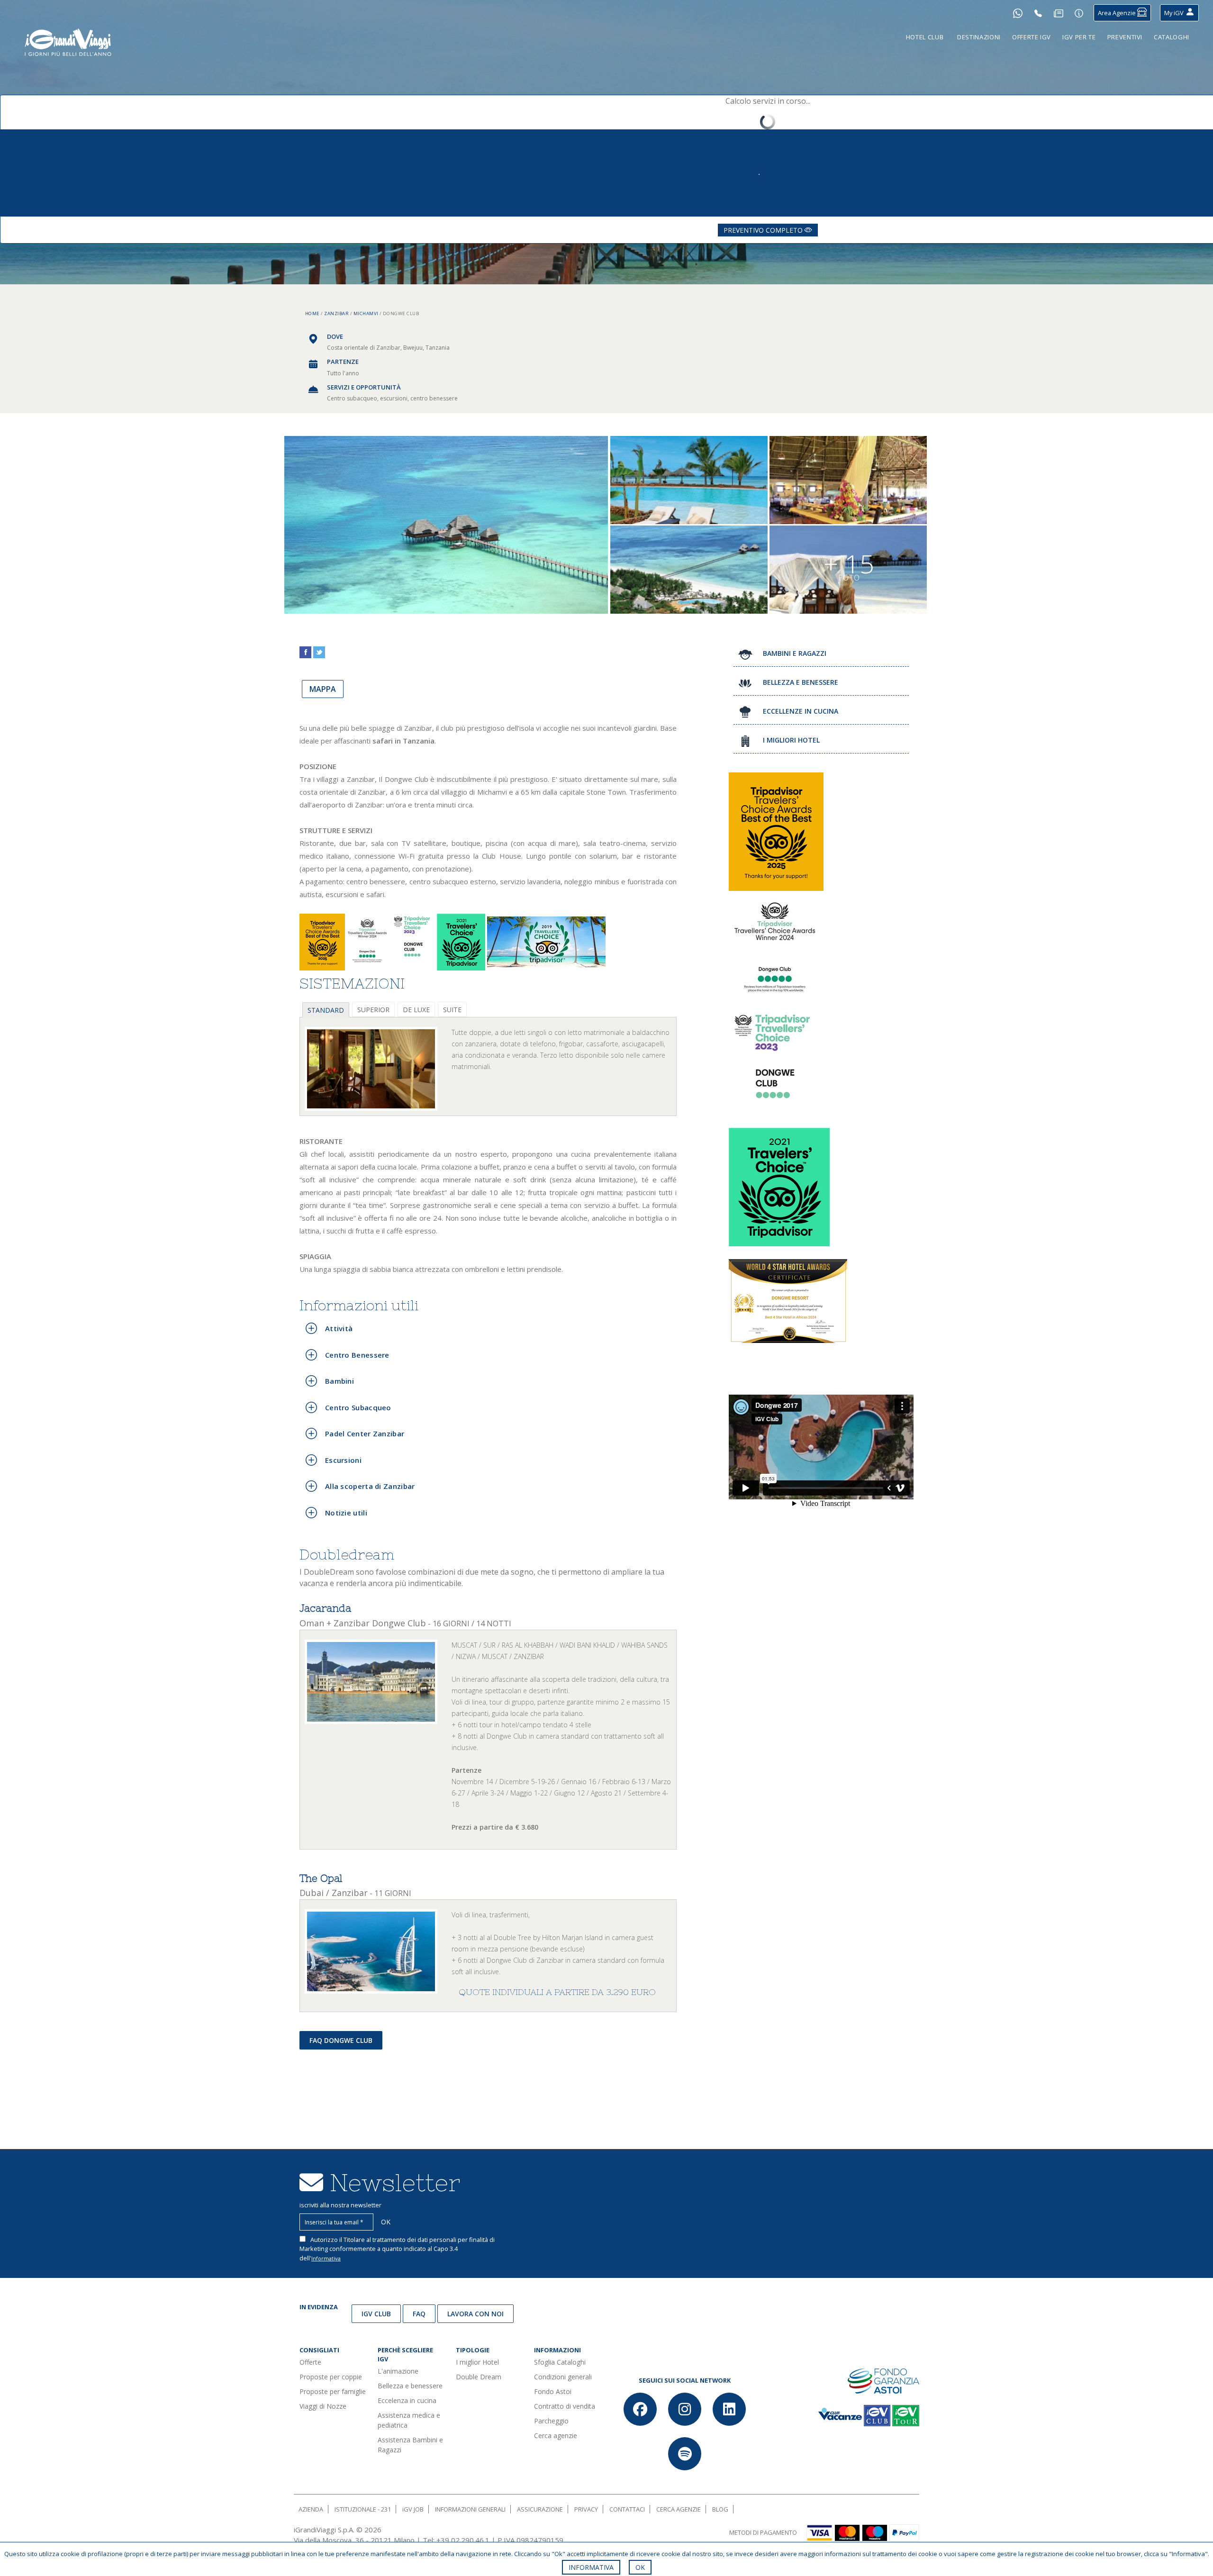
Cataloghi (1172, 37)
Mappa (323, 689)
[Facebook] (640, 2409)
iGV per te (1079, 37)
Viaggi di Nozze (323, 2406)
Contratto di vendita (565, 2406)
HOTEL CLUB (925, 37)
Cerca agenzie (556, 2435)
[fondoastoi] (883, 2380)
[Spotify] (685, 2454)
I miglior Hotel (477, 2362)
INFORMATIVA (591, 2567)
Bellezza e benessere (410, 2386)
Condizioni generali (563, 2377)
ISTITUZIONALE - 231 (363, 2509)
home (312, 313)
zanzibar (336, 313)
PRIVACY (586, 2509)
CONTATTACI (627, 2509)
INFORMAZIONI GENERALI (470, 2509)
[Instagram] (685, 2409)
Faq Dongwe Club (341, 2040)
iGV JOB (413, 2509)
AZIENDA (311, 2509)
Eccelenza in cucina (407, 2400)
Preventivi (1125, 37)
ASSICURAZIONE (540, 2509)
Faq (419, 2314)
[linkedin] (729, 2409)
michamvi (366, 313)
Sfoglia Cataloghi (560, 2362)
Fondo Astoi (553, 2391)
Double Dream (479, 2377)
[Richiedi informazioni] (1079, 13)
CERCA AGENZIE (679, 2509)
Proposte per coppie (331, 2377)
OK (640, 2567)
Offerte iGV (1032, 37)
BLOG (720, 2509)
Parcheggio (551, 2421)
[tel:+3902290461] (1038, 13)
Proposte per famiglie (333, 2391)
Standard (326, 1010)
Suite (452, 1010)
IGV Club (376, 2314)
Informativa (326, 2258)
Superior (373, 1010)
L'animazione (398, 2371)
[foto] (371, 1069)
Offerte (310, 2362)
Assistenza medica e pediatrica (409, 2420)
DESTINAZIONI (979, 37)
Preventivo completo (764, 230)
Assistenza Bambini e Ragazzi (410, 2445)
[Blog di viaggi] (1059, 13)
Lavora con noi (475, 2314)
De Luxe (416, 1010)
